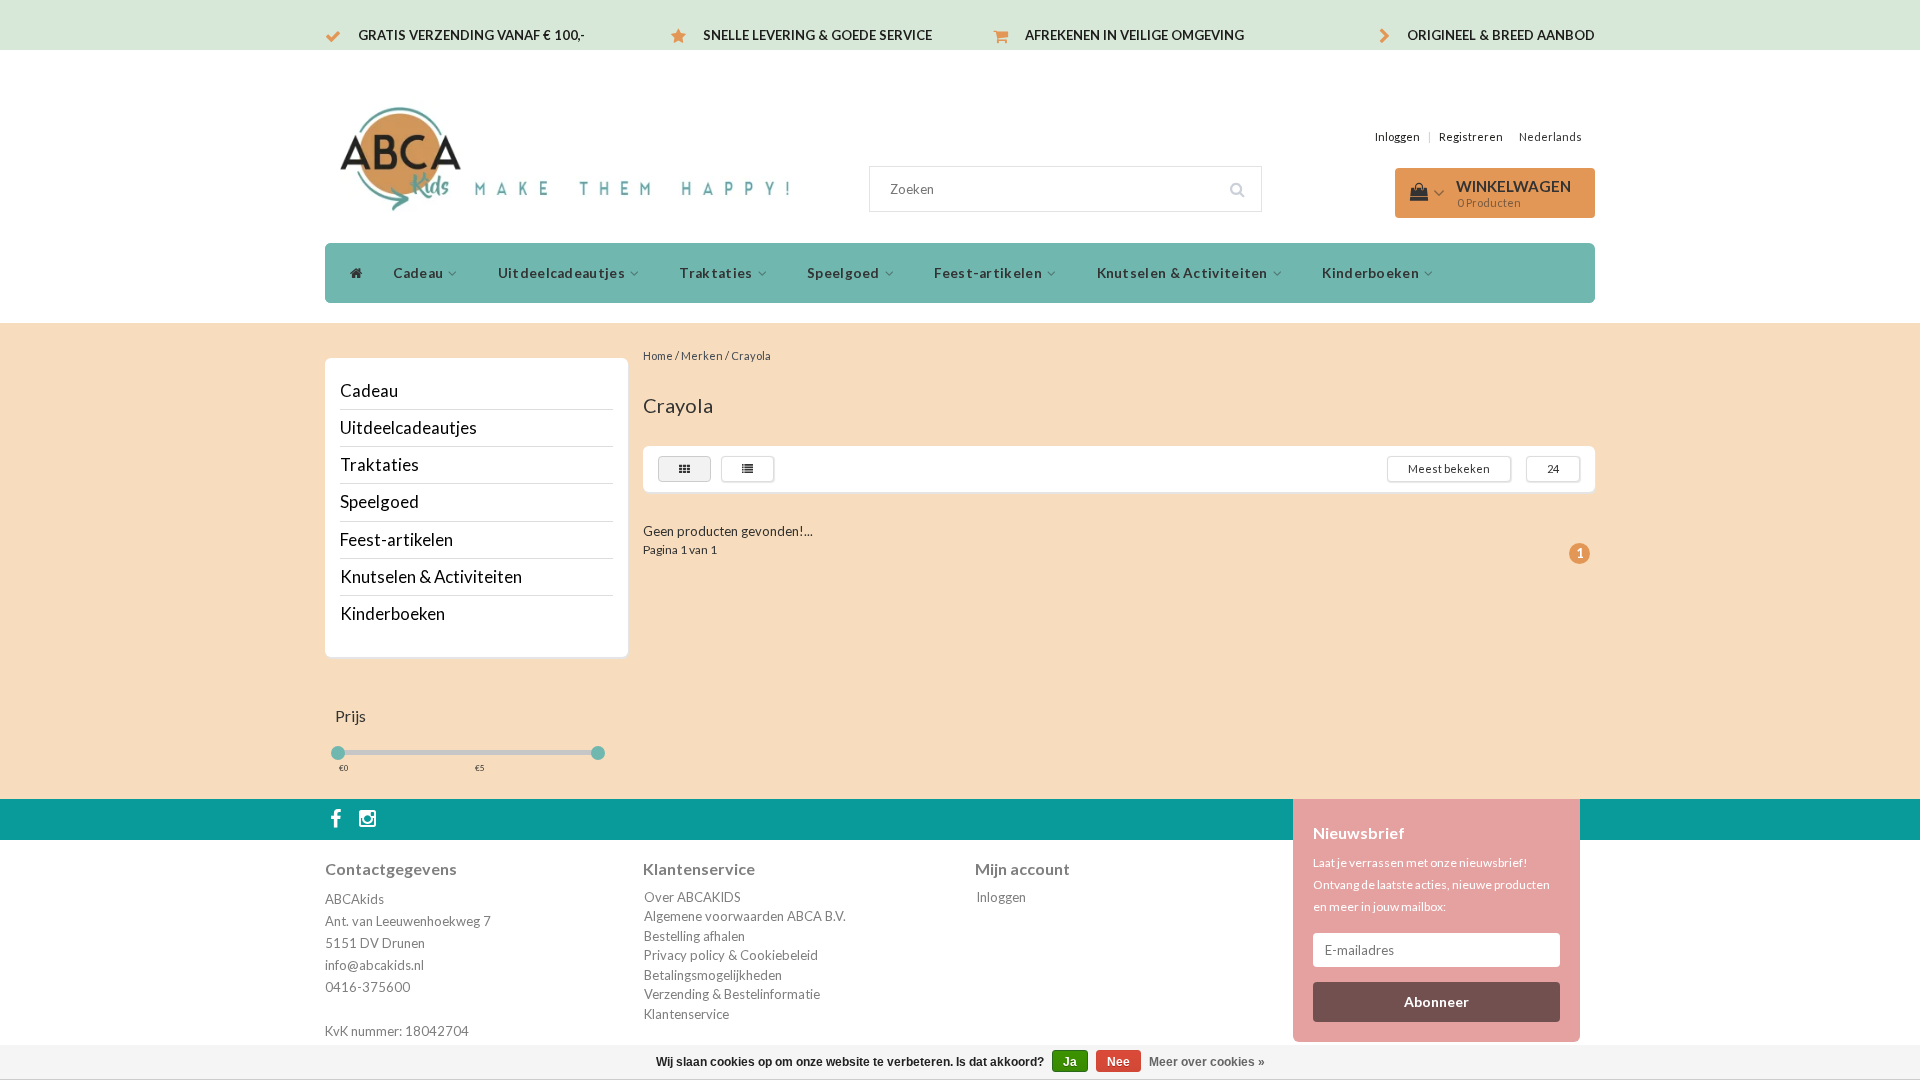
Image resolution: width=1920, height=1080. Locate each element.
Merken (702, 355)
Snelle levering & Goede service (817, 35)
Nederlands (1550, 136)
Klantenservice (686, 1014)
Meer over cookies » (1207, 1062)
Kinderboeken (1372, 273)
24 (1553, 468)
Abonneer (1436, 1001)
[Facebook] (338, 820)
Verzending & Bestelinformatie (732, 994)
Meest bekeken (1449, 468)
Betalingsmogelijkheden (713, 975)
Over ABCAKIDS (692, 897)
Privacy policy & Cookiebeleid (731, 955)
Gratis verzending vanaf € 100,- (471, 35)
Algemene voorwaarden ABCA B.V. (745, 916)
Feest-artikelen (989, 273)
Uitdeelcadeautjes (563, 273)
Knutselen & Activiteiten (1184, 273)
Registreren (1471, 136)
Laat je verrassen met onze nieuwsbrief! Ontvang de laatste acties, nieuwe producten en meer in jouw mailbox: (1431, 884)
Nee (1118, 1062)
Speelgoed (845, 273)
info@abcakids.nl (374, 965)
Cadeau (419, 273)
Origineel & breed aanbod (1501, 35)
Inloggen (1397, 136)
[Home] (351, 273)
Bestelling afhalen (694, 936)
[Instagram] (370, 820)
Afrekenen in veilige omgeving (1134, 35)
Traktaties (717, 273)
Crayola (751, 355)
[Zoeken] (1244, 182)
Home (658, 355)
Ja (1070, 1062)
